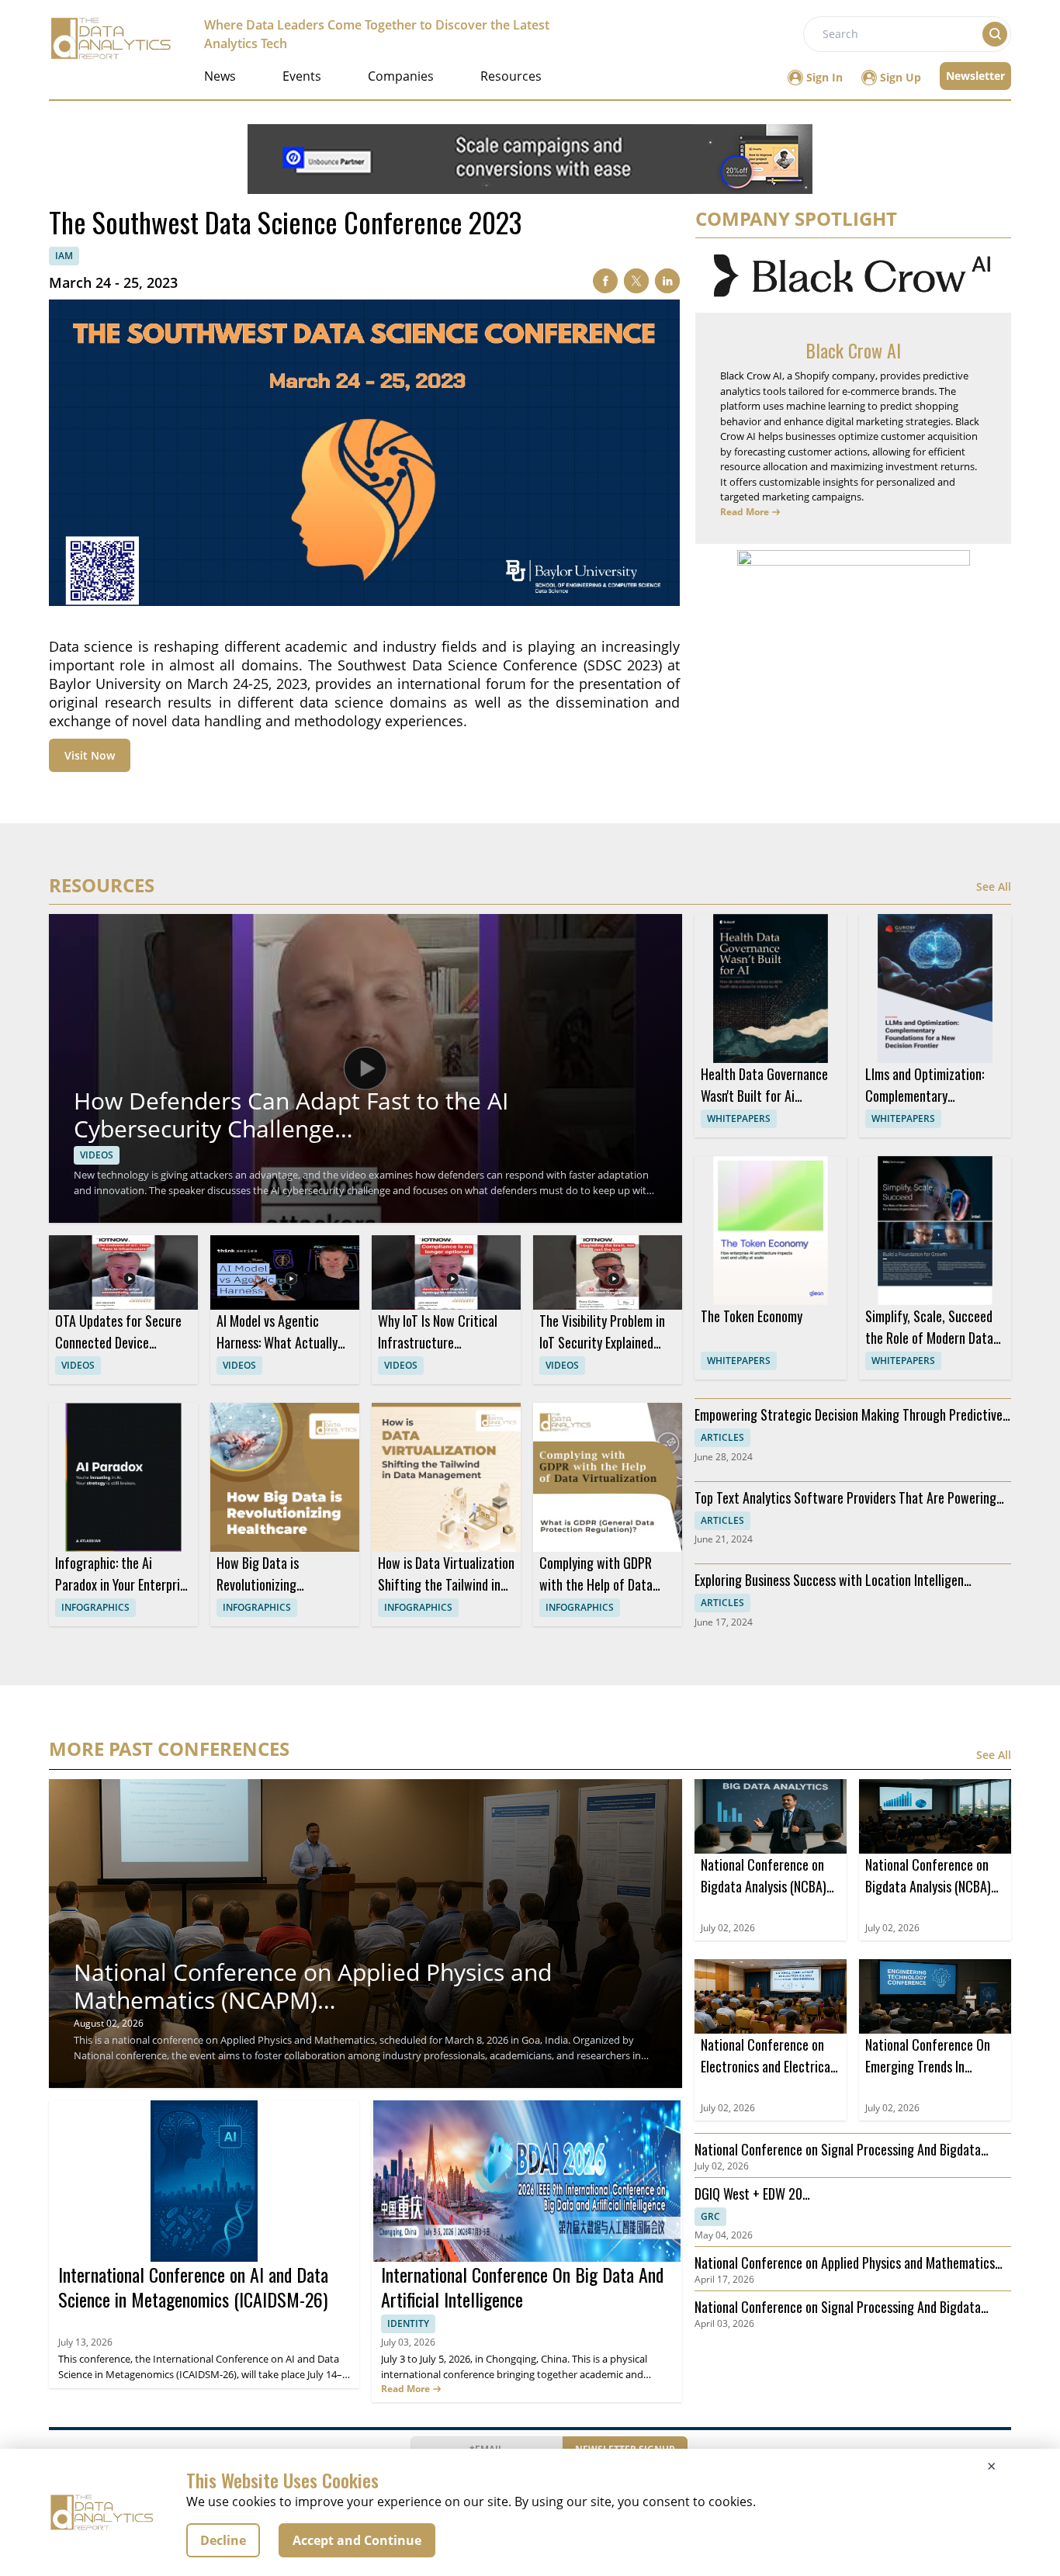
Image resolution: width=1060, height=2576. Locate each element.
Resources (511, 76)
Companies (401, 76)
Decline (223, 2540)
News (220, 76)
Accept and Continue (357, 2540)
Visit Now (90, 755)
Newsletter (975, 76)
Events (302, 76)
